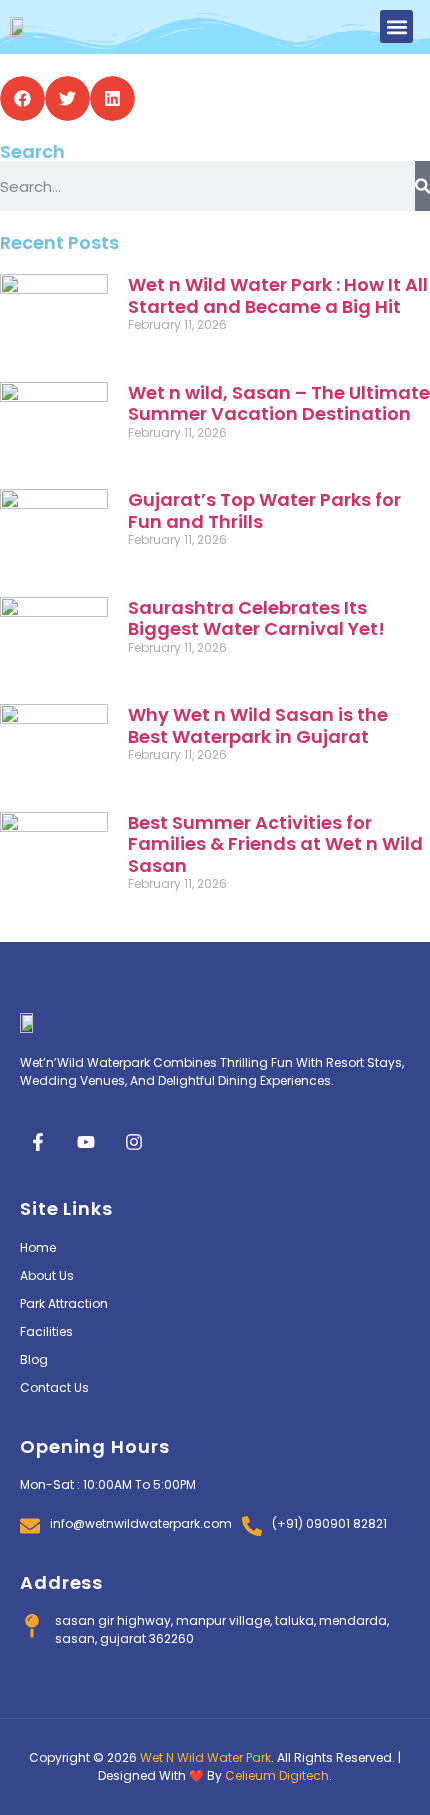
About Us (47, 1275)
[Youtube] (86, 1142)
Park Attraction (64, 1303)
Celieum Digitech (277, 1775)
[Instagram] (134, 1142)
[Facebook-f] (38, 1142)
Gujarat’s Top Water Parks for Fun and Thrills (264, 510)
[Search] (422, 186)
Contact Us (54, 1387)
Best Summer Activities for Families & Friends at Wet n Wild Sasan (275, 844)
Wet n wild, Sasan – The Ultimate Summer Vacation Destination (279, 403)
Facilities (46, 1331)
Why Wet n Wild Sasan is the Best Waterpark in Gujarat (258, 725)
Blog (34, 1359)
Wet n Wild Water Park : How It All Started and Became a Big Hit (278, 295)
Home (38, 1247)
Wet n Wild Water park (205, 1757)
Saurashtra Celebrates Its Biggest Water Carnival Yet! (256, 618)
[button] (396, 26)
